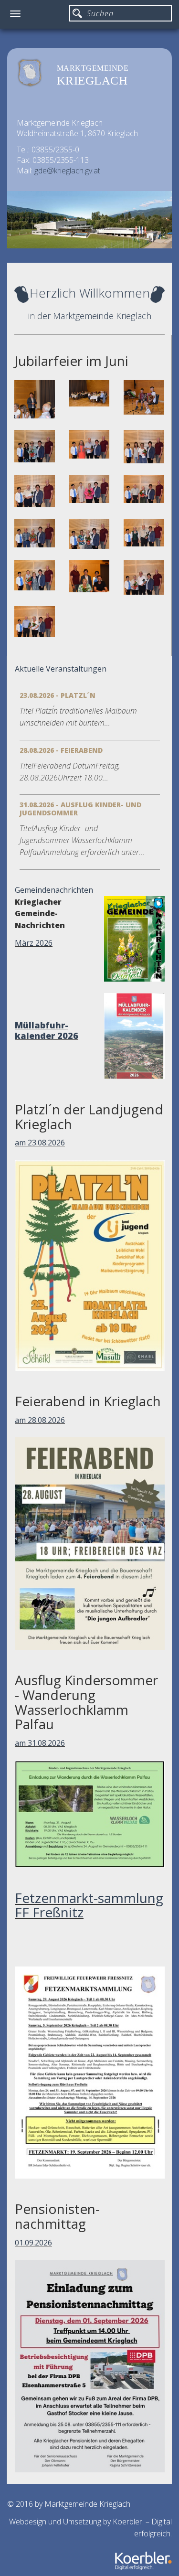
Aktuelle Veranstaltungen (61, 669)
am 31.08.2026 (40, 1743)
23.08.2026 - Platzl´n (58, 695)
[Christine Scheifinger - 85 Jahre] (144, 447)
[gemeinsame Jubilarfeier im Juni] (89, 393)
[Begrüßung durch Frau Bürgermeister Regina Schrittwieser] (35, 399)
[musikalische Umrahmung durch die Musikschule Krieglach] (144, 397)
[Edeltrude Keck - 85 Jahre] (35, 533)
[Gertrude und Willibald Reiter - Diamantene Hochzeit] (35, 622)
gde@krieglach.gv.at (67, 171)
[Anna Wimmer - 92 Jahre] (35, 575)
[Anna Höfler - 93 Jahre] (89, 576)
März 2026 (34, 943)
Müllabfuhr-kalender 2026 (47, 1030)
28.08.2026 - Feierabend (61, 750)
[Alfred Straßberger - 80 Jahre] (89, 444)
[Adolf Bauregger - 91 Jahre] (144, 533)
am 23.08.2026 (40, 1143)
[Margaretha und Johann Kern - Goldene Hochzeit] (144, 577)
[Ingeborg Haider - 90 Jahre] (89, 534)
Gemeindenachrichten (54, 890)
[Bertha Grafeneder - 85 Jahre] (144, 489)
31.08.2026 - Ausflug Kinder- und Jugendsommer (80, 809)
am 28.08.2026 (40, 1420)
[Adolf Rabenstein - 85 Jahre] (35, 491)
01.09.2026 (33, 2243)
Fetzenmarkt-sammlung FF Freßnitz (89, 1905)
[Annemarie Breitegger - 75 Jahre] (35, 446)
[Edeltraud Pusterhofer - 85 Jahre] (89, 489)
